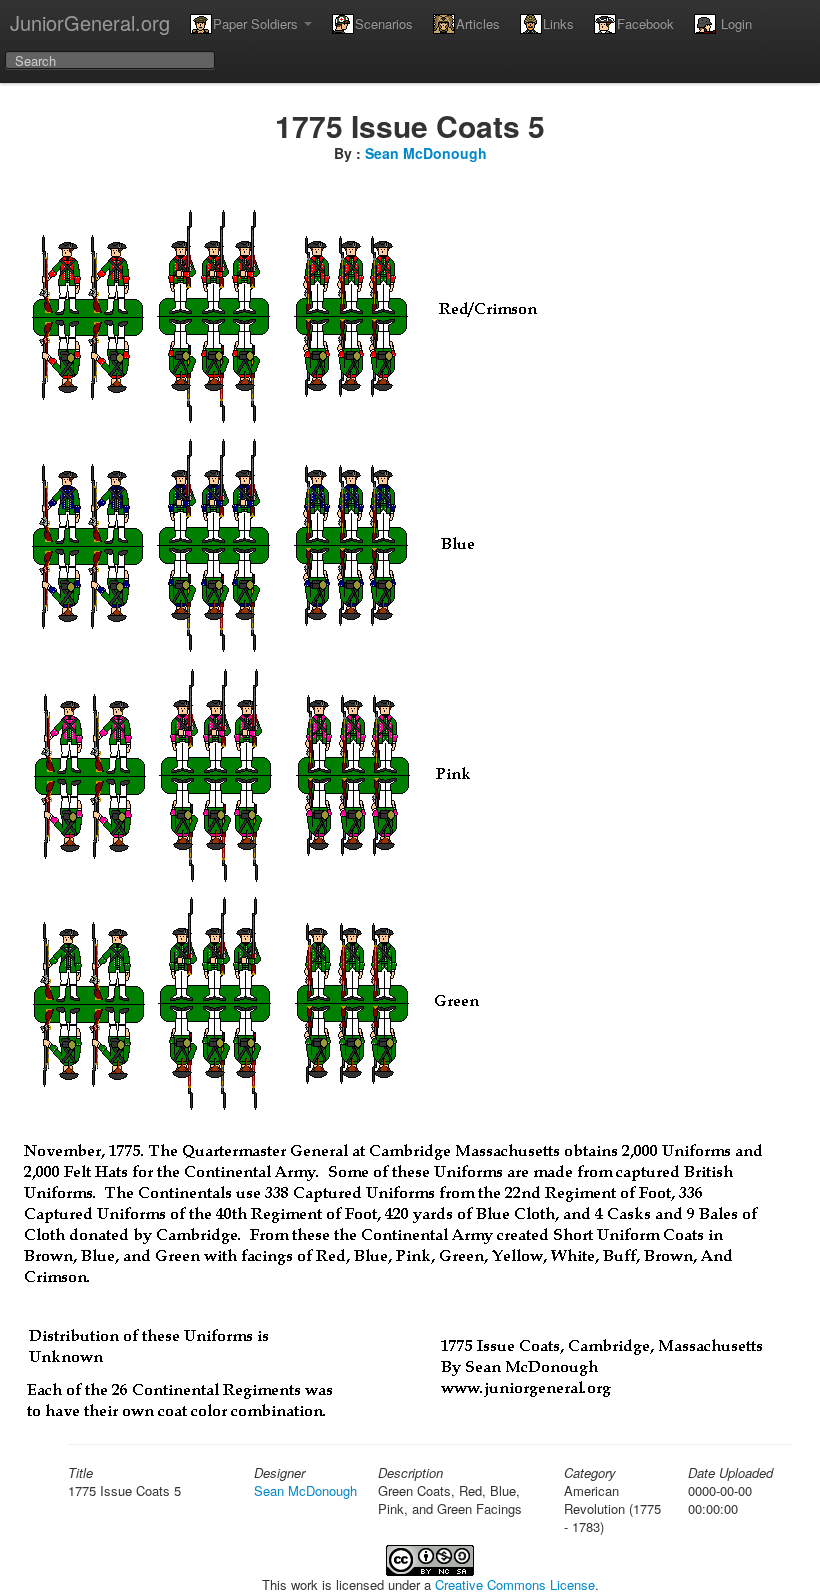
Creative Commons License (515, 1584)
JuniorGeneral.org (90, 22)
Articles (478, 23)
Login (734, 23)
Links (558, 23)
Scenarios (384, 23)
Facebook (645, 23)
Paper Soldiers (257, 23)
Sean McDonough (426, 153)
